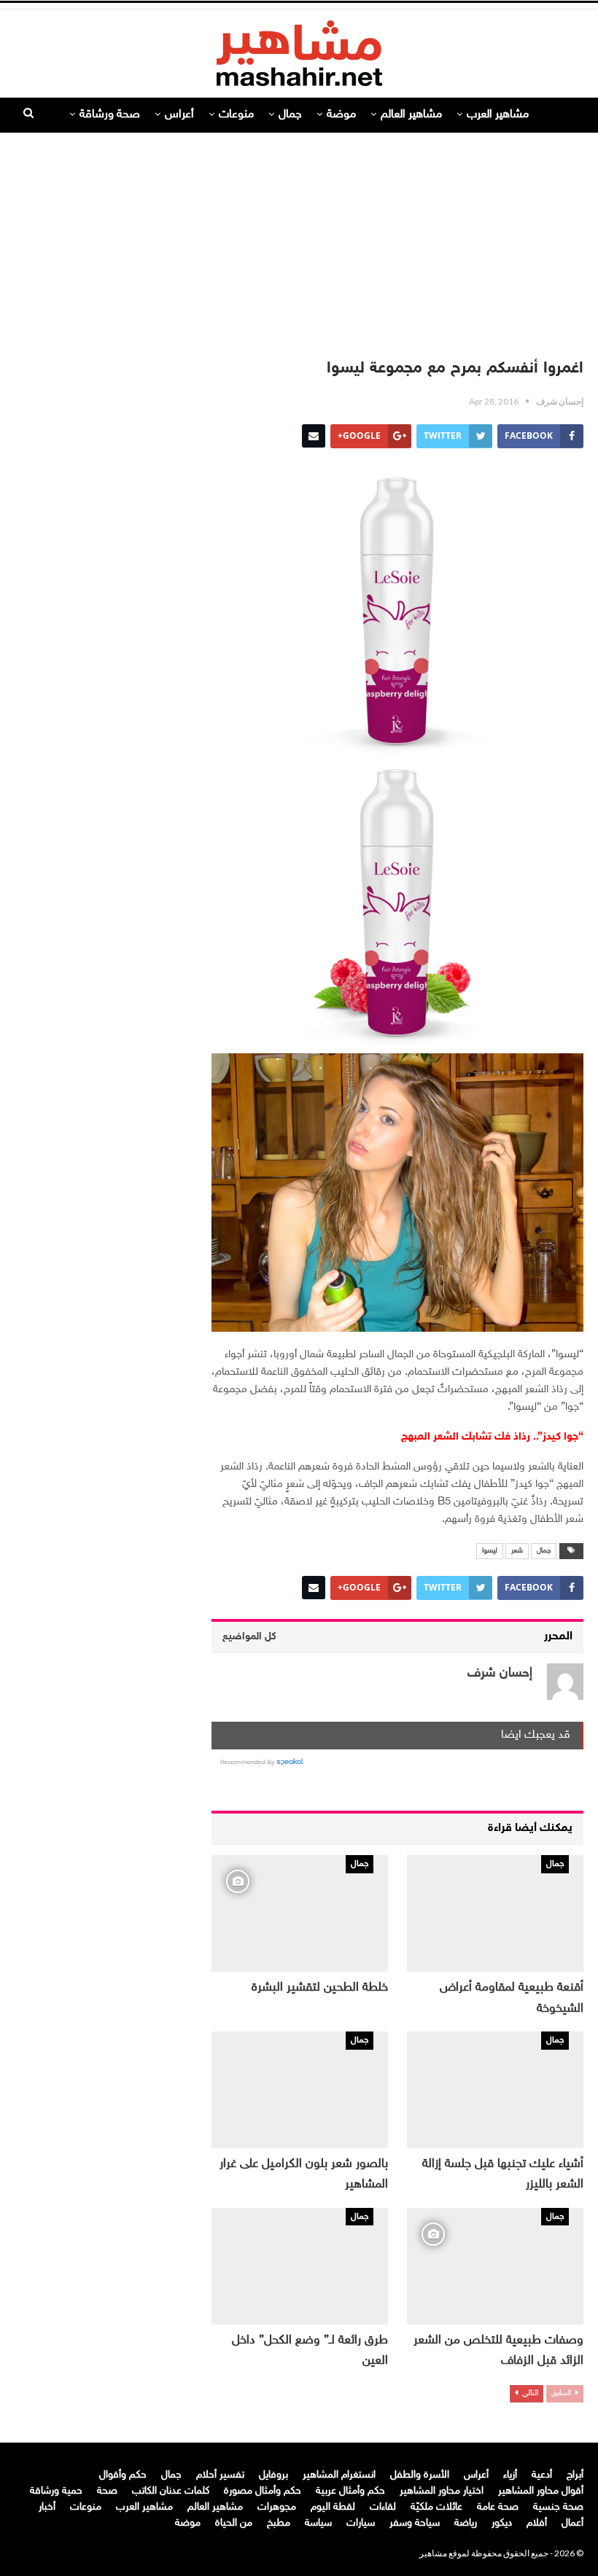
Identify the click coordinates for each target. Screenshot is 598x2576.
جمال (290, 115)
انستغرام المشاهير (339, 2475)
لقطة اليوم (333, 2507)
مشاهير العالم (411, 115)
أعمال (572, 2523)
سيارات (361, 2523)
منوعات (236, 115)
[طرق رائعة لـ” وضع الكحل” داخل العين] (300, 2266)
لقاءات (383, 2507)
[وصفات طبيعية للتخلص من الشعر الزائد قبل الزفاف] (495, 2266)
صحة (107, 2491)
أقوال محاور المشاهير (541, 2491)
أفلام (537, 2523)
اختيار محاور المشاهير (442, 2491)
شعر (517, 1551)
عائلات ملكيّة (436, 2507)
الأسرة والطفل (420, 2475)
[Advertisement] (299, 238)
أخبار (47, 2507)
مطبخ (279, 2523)
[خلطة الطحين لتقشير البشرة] (300, 1913)
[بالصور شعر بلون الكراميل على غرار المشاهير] (300, 2090)
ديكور (502, 2523)
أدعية (542, 2475)
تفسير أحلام (220, 2475)
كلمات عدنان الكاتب (171, 2491)
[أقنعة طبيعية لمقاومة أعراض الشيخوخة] (495, 1913)
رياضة (466, 2523)
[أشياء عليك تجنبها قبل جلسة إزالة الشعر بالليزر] (495, 2090)
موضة (341, 115)
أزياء (510, 2475)
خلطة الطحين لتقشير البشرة (320, 1988)
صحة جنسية (558, 2507)
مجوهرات (277, 2507)
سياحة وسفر (415, 2523)
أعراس (179, 115)
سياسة (318, 2523)
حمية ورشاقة (56, 2491)
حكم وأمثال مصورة (263, 2491)
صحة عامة (498, 2507)
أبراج (575, 2475)
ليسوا (490, 1551)
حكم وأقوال (123, 2475)
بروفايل (273, 2475)
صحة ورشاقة (110, 115)
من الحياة (234, 2523)
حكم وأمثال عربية (350, 2491)
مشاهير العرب (498, 115)
